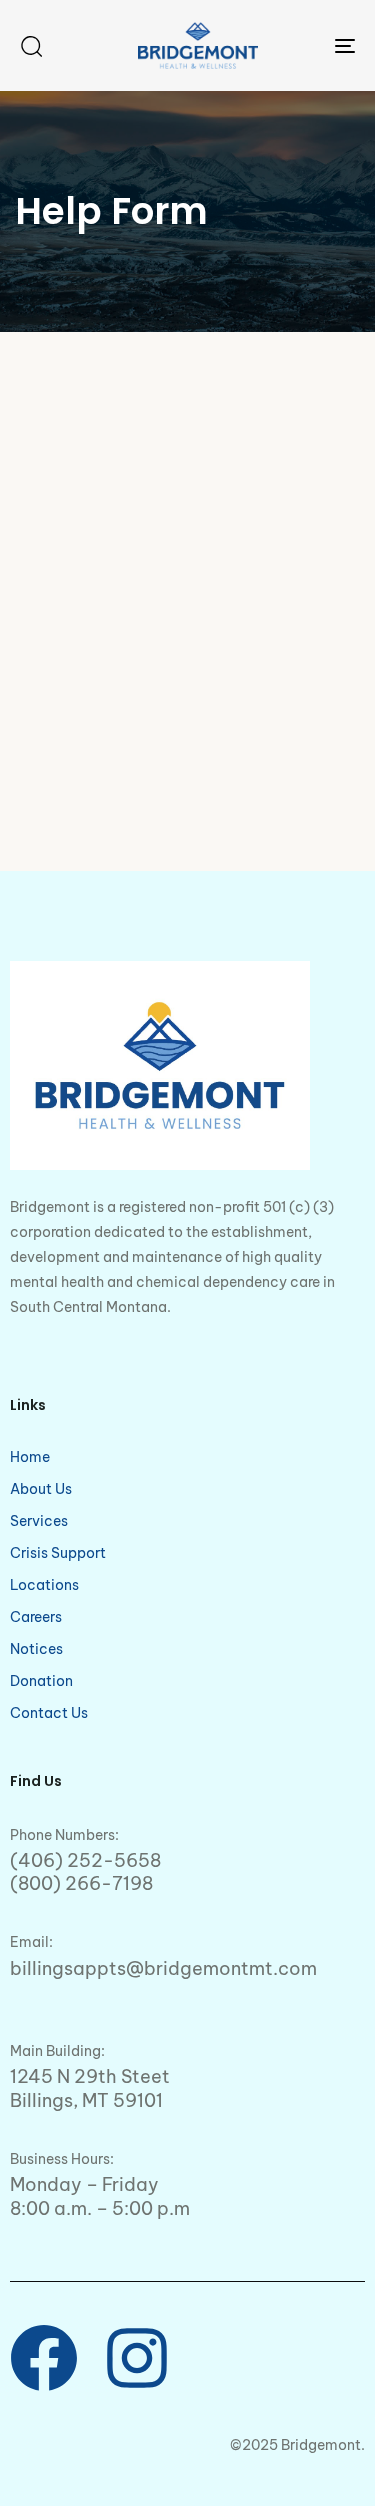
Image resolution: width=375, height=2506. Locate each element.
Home (30, 1457)
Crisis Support (58, 1553)
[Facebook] (44, 2358)
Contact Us (49, 1713)
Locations (44, 1585)
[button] (31, 46)
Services (39, 1521)
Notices (36, 1649)
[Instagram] (137, 2358)
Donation (41, 1681)
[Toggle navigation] (299, 45)
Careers (36, 1617)
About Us (41, 1489)
